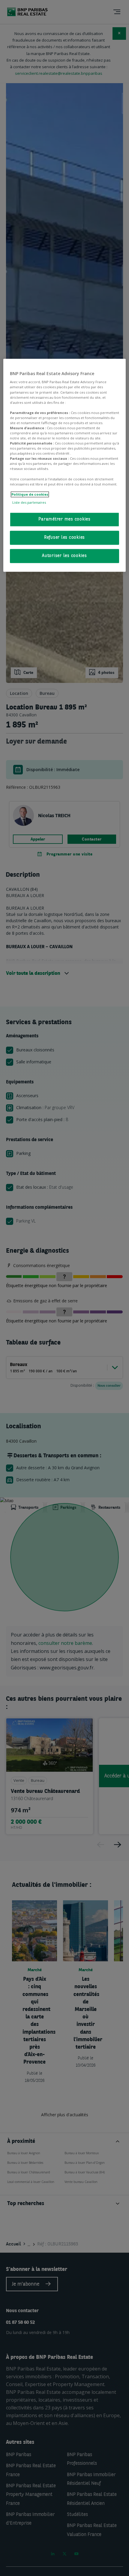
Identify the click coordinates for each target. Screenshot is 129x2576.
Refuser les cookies (64, 538)
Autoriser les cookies (64, 556)
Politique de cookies (30, 494)
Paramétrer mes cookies (64, 519)
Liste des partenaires (29, 502)
